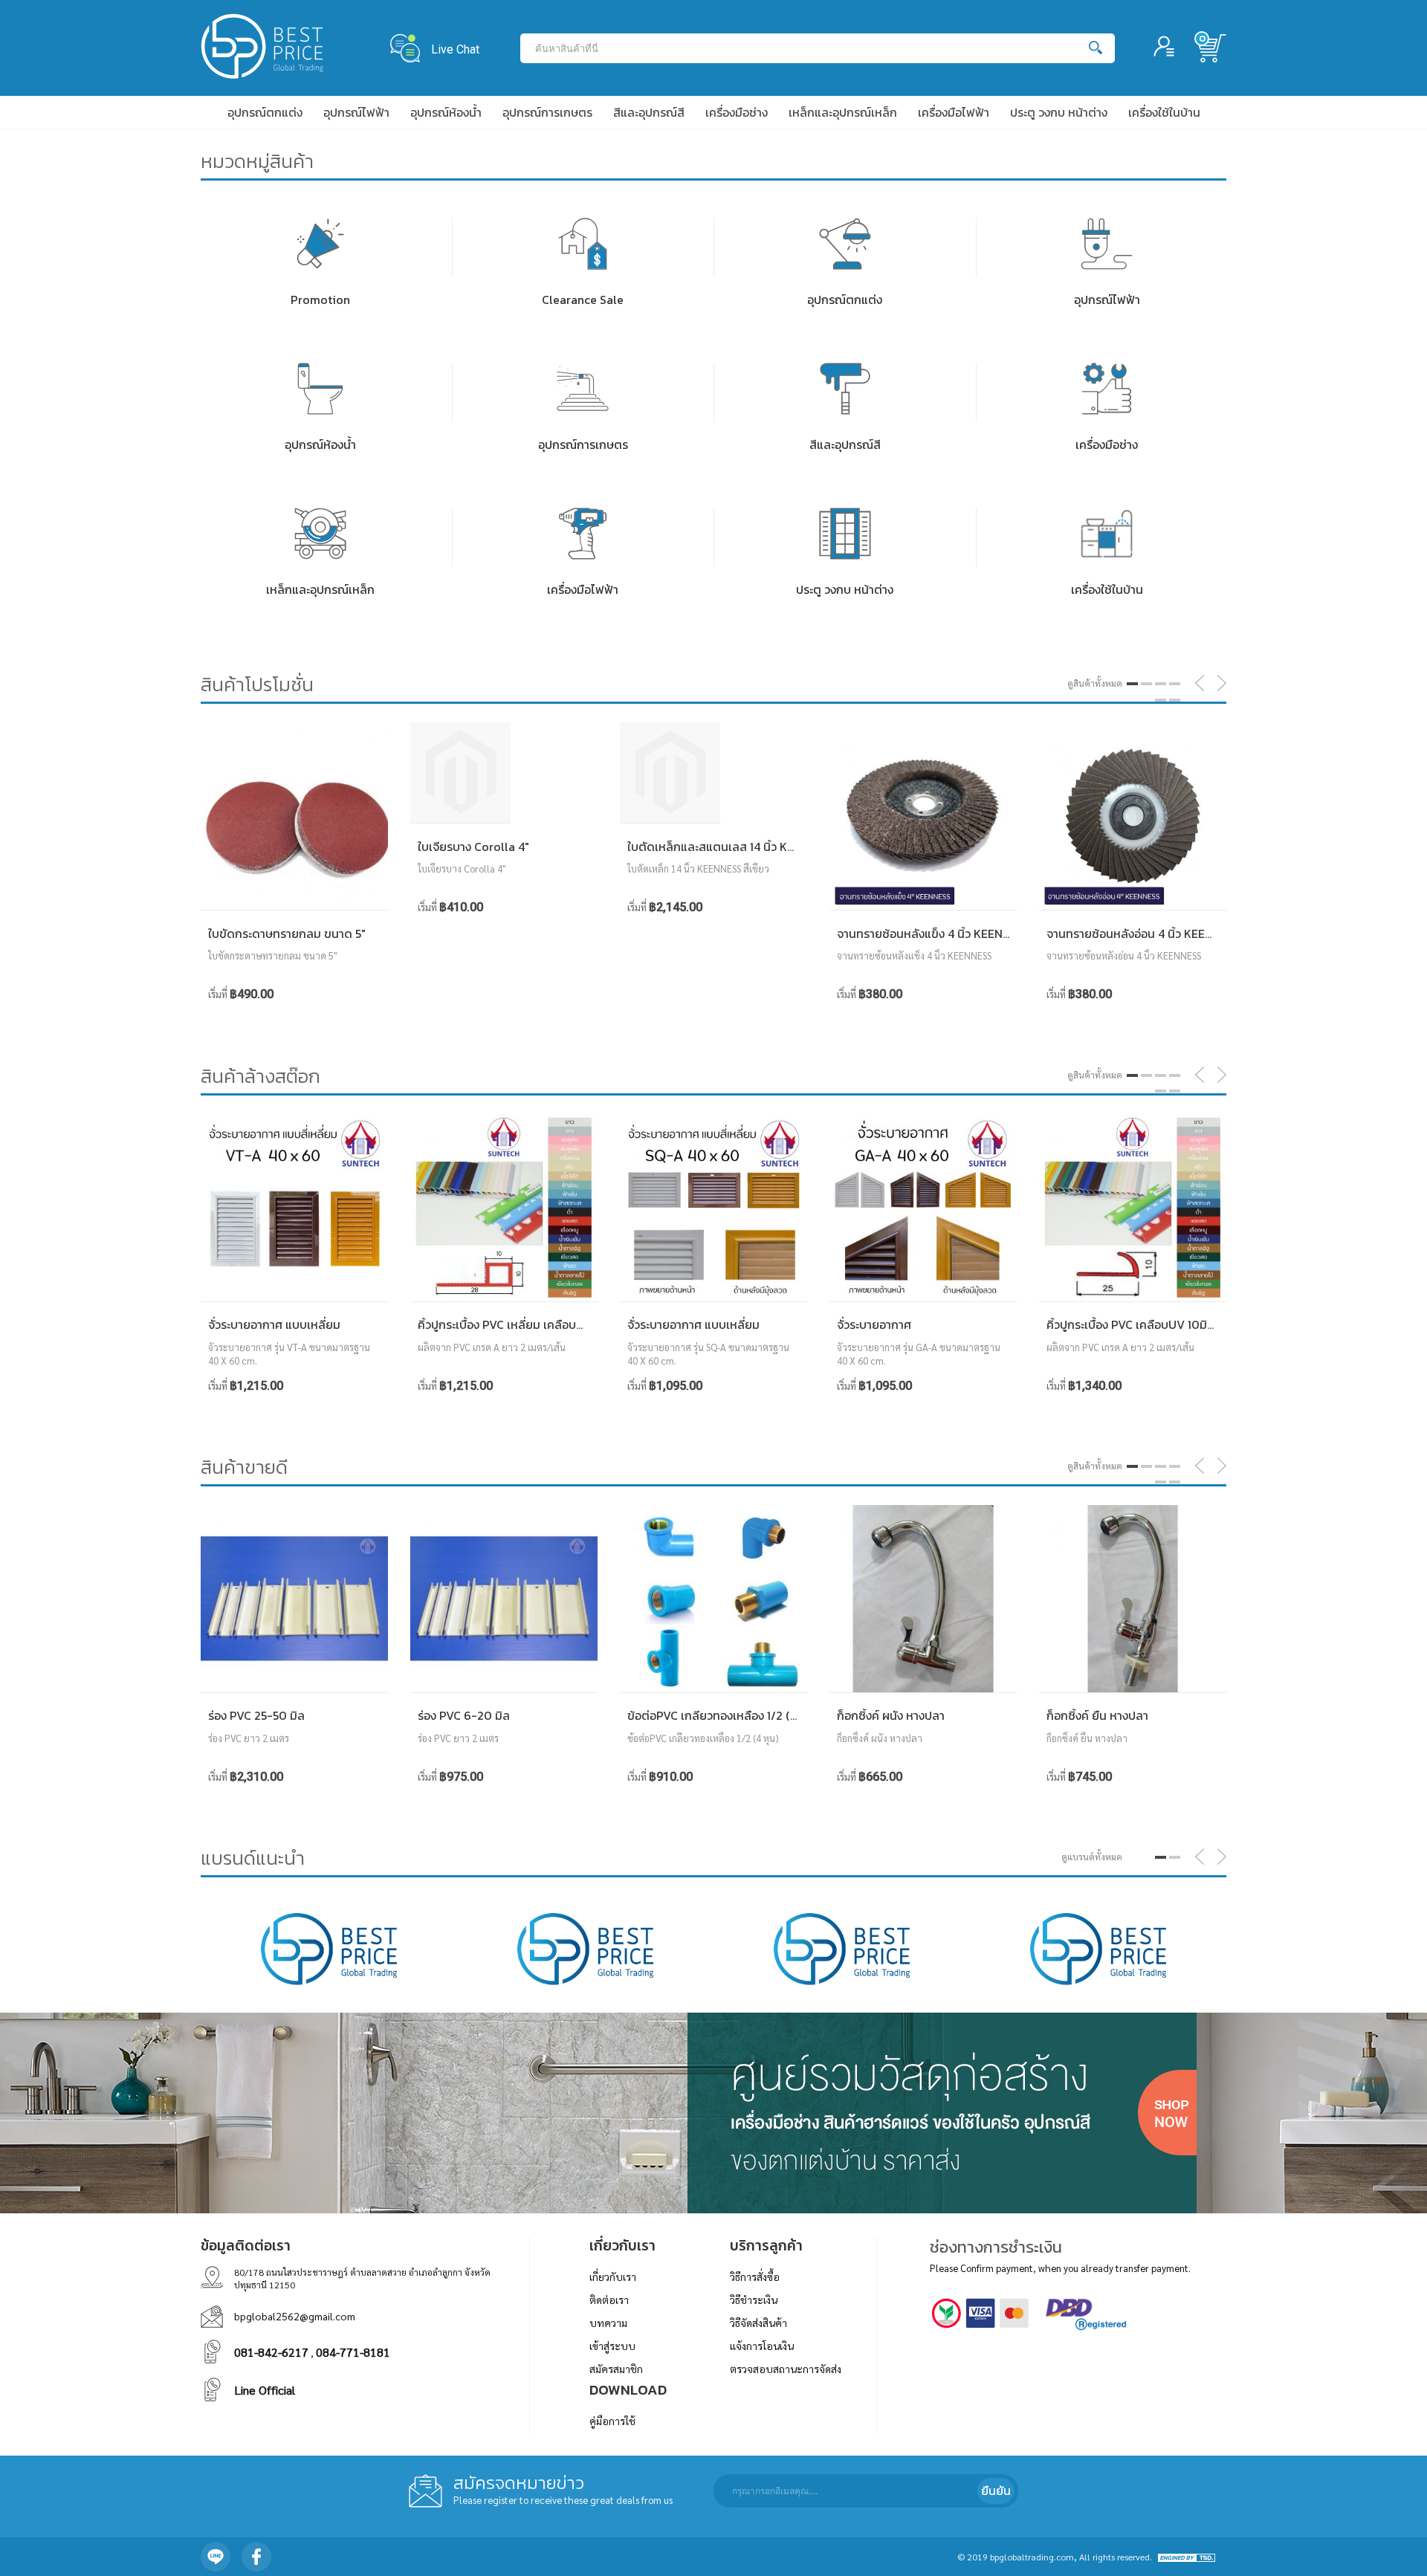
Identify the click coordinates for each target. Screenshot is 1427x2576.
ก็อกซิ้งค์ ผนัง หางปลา (891, 1715)
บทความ (608, 2323)
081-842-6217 (271, 2352)
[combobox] (806, 48)
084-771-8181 (353, 2352)
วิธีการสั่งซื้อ (755, 2276)
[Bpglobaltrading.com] (262, 48)
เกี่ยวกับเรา (613, 2276)
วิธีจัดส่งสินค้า (758, 2323)
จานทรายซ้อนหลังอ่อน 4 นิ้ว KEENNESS (1144, 933)
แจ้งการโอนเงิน (762, 2346)
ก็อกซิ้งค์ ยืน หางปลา (1097, 1715)
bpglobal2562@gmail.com (295, 2316)
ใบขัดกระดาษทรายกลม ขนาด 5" (287, 933)
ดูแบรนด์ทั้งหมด (1092, 1857)
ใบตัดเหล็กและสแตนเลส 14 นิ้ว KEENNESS (732, 847)
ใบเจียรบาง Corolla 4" (473, 847)
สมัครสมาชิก (616, 2369)
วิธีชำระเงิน (754, 2300)
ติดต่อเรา (609, 2300)
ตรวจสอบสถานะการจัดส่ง (786, 2369)
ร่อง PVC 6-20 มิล (464, 1715)
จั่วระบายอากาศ (874, 1324)
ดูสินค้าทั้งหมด (1095, 683)
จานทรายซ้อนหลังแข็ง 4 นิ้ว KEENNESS (934, 933)
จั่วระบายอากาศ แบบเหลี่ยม (274, 1324)
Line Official (265, 2390)
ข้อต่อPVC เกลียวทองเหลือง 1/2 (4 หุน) (723, 1715)
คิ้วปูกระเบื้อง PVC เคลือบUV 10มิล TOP (1143, 1324)
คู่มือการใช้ (612, 2421)
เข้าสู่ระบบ (612, 2346)
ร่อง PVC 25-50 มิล (256, 1715)
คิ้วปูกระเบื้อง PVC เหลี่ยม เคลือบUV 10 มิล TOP (534, 1324)
